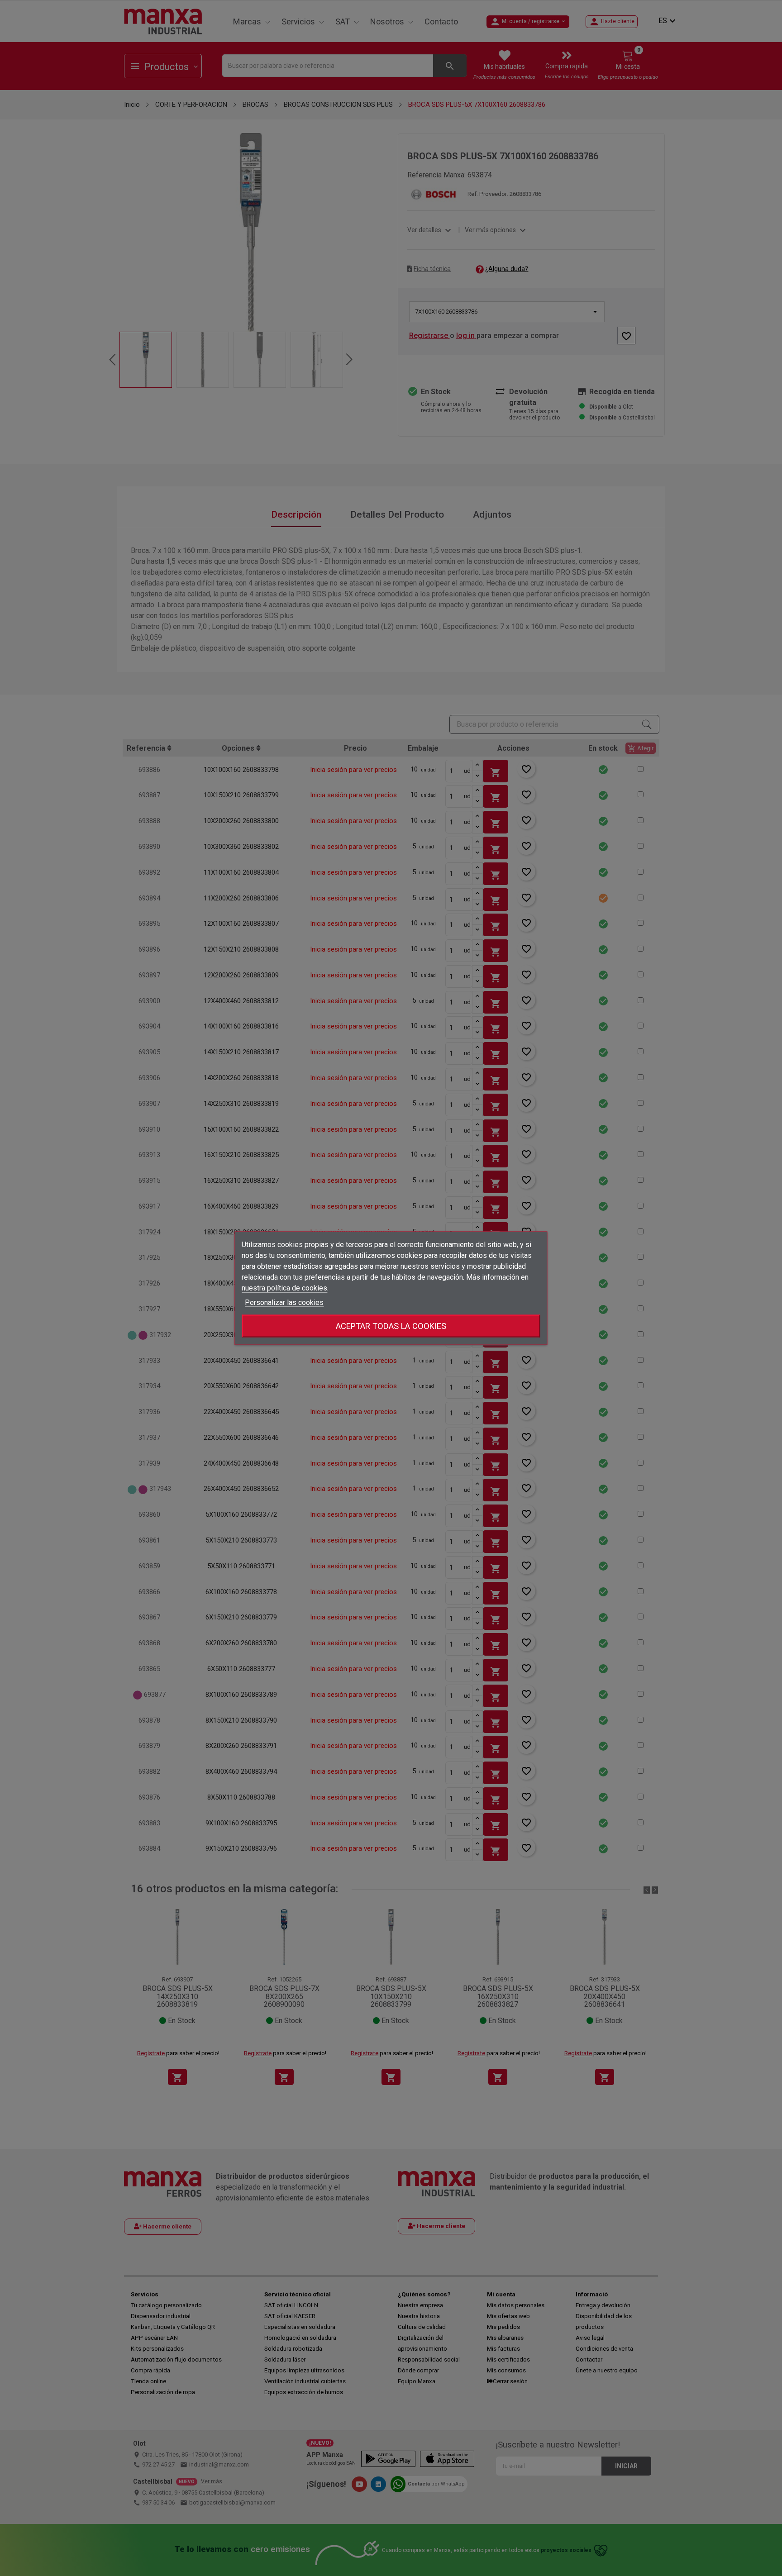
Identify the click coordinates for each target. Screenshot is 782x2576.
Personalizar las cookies (284, 1302)
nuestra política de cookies (284, 1288)
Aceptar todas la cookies (391, 1326)
